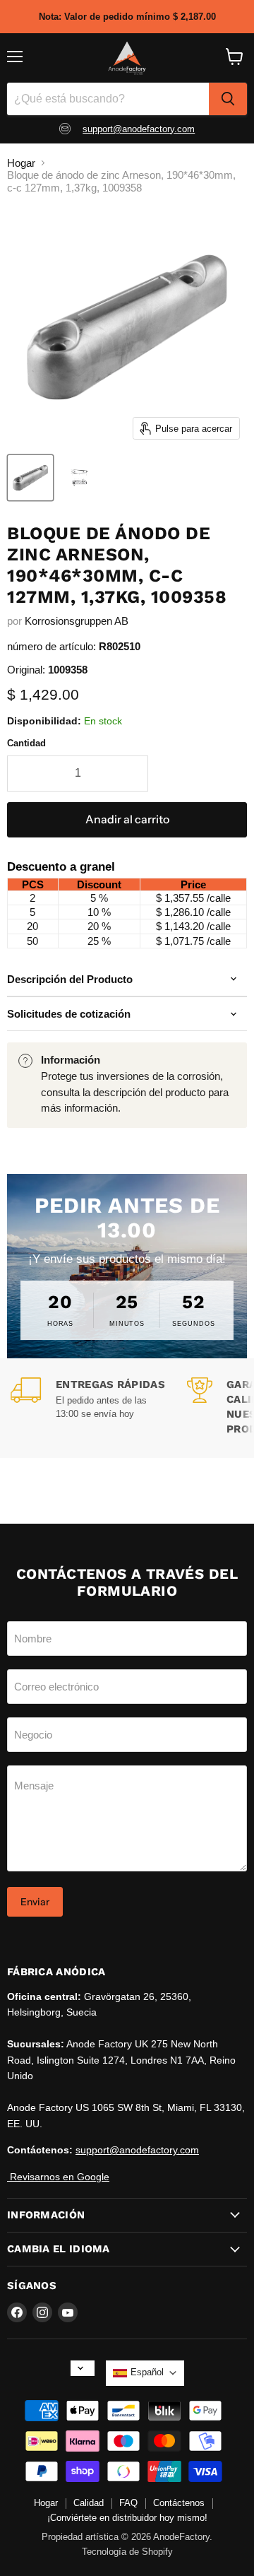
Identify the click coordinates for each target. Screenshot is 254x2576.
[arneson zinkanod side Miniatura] (30, 478)
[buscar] (228, 99)
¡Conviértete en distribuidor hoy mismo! (127, 2518)
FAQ (128, 2503)
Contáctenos (179, 2503)
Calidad (89, 2503)
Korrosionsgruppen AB (77, 621)
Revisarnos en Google (58, 2177)
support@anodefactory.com (139, 129)
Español (147, 2372)
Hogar (21, 163)
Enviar (35, 1902)
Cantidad (26, 743)
